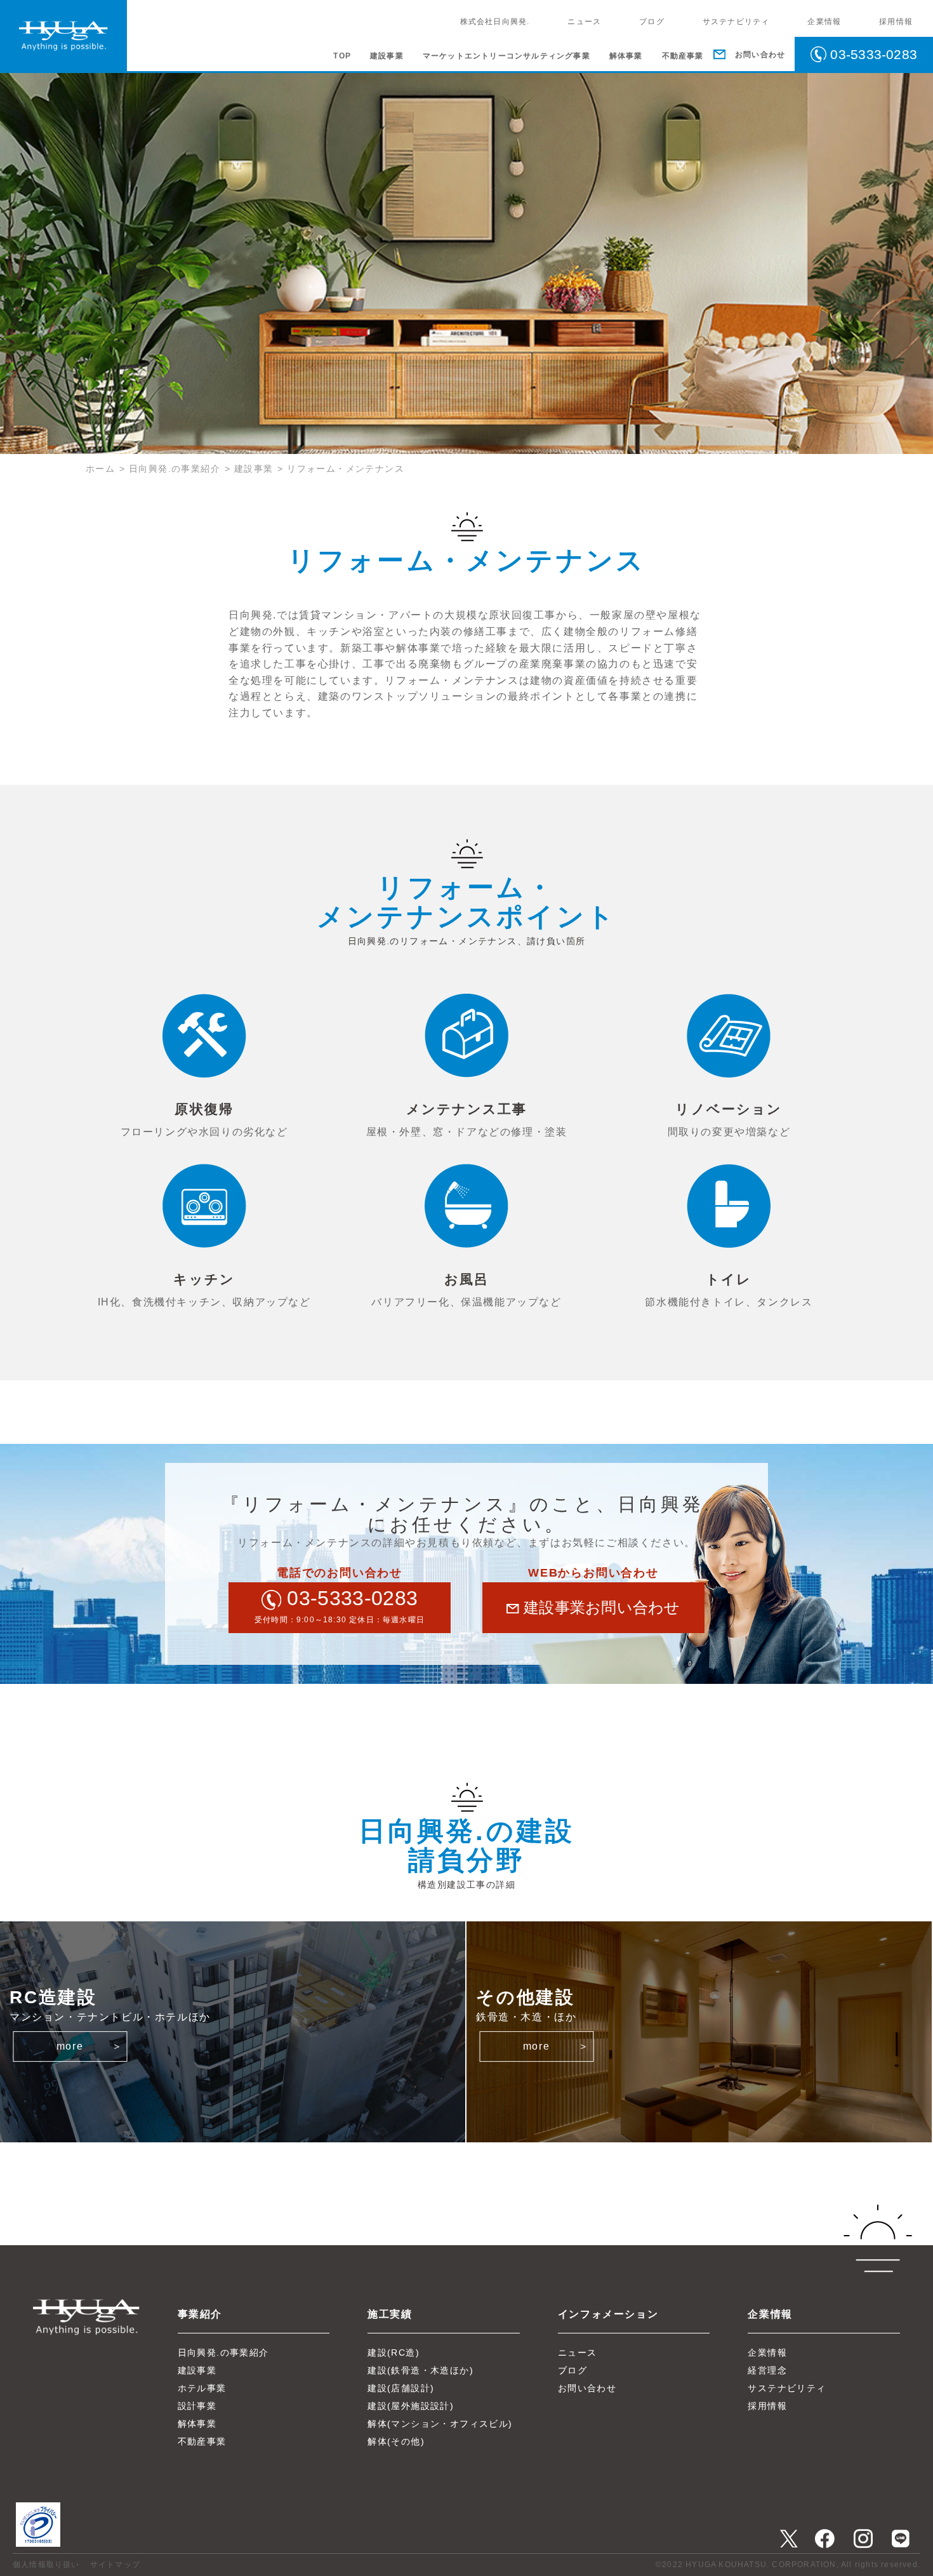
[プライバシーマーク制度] (44, 2543)
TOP (342, 56)
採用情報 (896, 22)
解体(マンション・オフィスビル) (440, 2424)
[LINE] (901, 2538)
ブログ (652, 22)
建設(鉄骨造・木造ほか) (420, 2370)
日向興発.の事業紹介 (175, 469)
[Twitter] (789, 2538)
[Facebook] (825, 2538)
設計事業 (197, 2406)
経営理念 (767, 2370)
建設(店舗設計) (401, 2388)
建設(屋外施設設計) (411, 2406)
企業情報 (824, 22)
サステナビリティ (736, 22)
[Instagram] (863, 2538)
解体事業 (626, 56)
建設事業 (387, 56)
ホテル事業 (202, 2388)
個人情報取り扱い (46, 2565)
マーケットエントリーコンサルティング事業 (506, 56)
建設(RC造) (394, 2352)
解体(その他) (396, 2441)
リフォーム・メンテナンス (346, 469)
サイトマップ (115, 2565)
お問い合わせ (587, 2388)
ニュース (584, 22)
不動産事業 (683, 56)
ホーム (100, 469)
